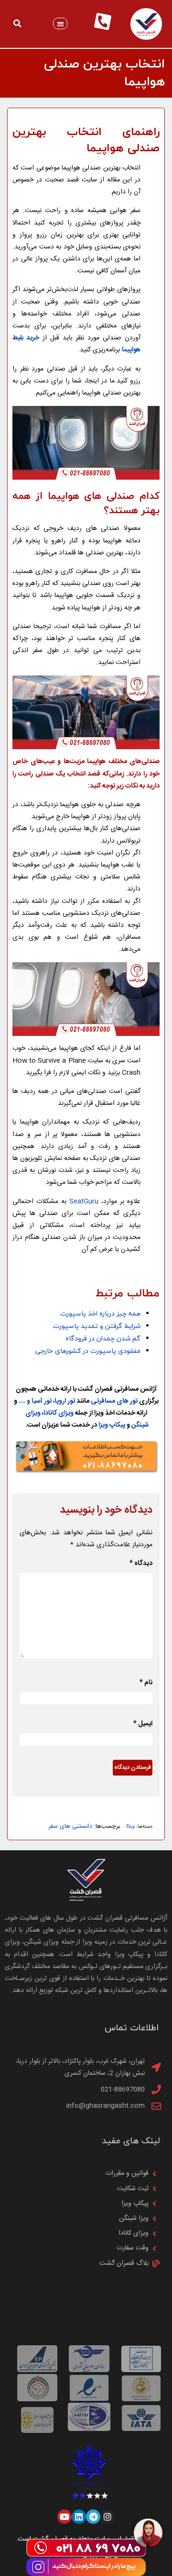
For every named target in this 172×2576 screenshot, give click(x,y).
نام (146, 1683)
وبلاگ (130, 1827)
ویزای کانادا (59, 1413)
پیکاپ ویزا (112, 1425)
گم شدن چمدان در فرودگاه (103, 1339)
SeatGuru (84, 1202)
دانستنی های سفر (70, 1827)
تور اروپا (65, 1401)
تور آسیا (42, 1401)
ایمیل (143, 1724)
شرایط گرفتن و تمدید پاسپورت (96, 1326)
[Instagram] (107, 2517)
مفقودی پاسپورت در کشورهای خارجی (88, 1351)
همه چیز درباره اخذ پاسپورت (100, 1314)
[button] (60, 24)
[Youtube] (64, 2517)
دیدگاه (141, 1564)
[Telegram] (93, 2517)
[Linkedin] (79, 2517)
